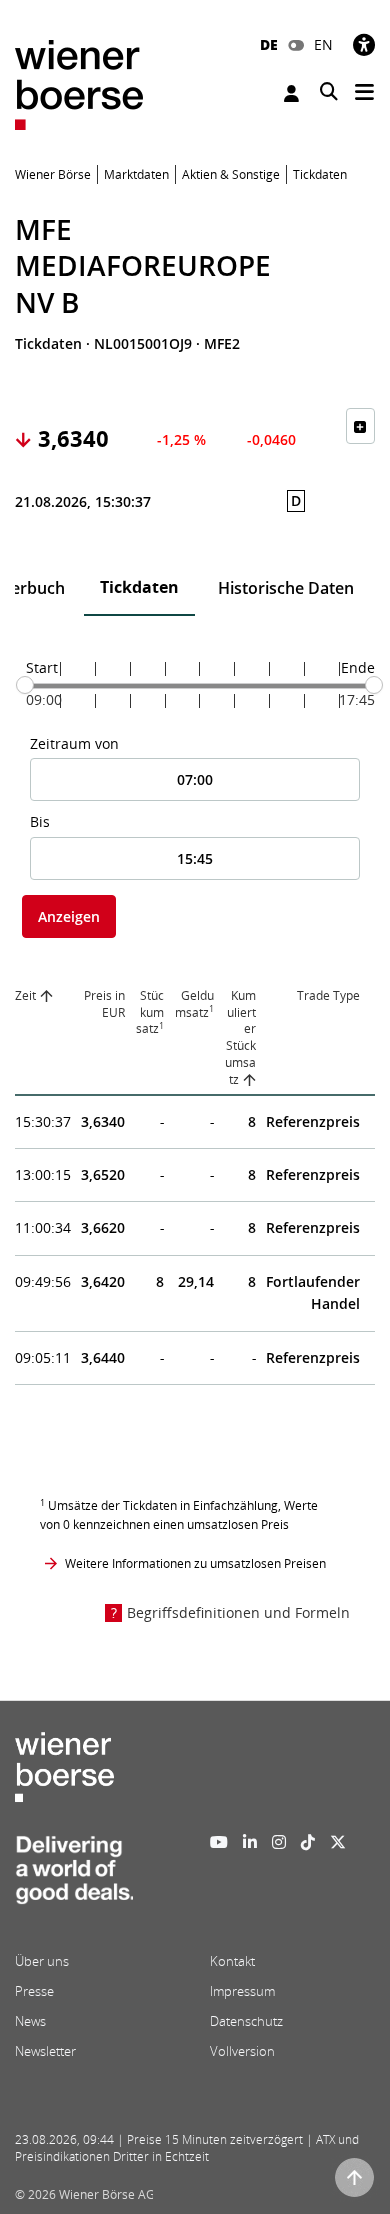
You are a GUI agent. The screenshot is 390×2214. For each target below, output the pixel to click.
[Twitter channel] (338, 1842)
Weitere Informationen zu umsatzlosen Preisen (195, 1563)
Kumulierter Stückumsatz (240, 1037)
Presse (34, 1991)
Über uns (42, 1961)
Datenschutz (246, 2021)
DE (269, 44)
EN (323, 44)
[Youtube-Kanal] (219, 1842)
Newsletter (45, 2051)
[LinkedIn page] (250, 1842)
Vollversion (242, 2051)
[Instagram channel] (279, 1842)
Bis (40, 821)
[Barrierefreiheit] (364, 44)
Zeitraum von (74, 743)
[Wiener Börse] (79, 83)
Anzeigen (69, 916)
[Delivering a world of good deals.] (74, 1876)
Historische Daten (286, 588)
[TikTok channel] (308, 1842)
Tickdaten (139, 587)
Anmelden (294, 93)
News (30, 2021)
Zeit (25, 995)
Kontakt (232, 1961)
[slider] (25, 685)
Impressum (242, 1991)
